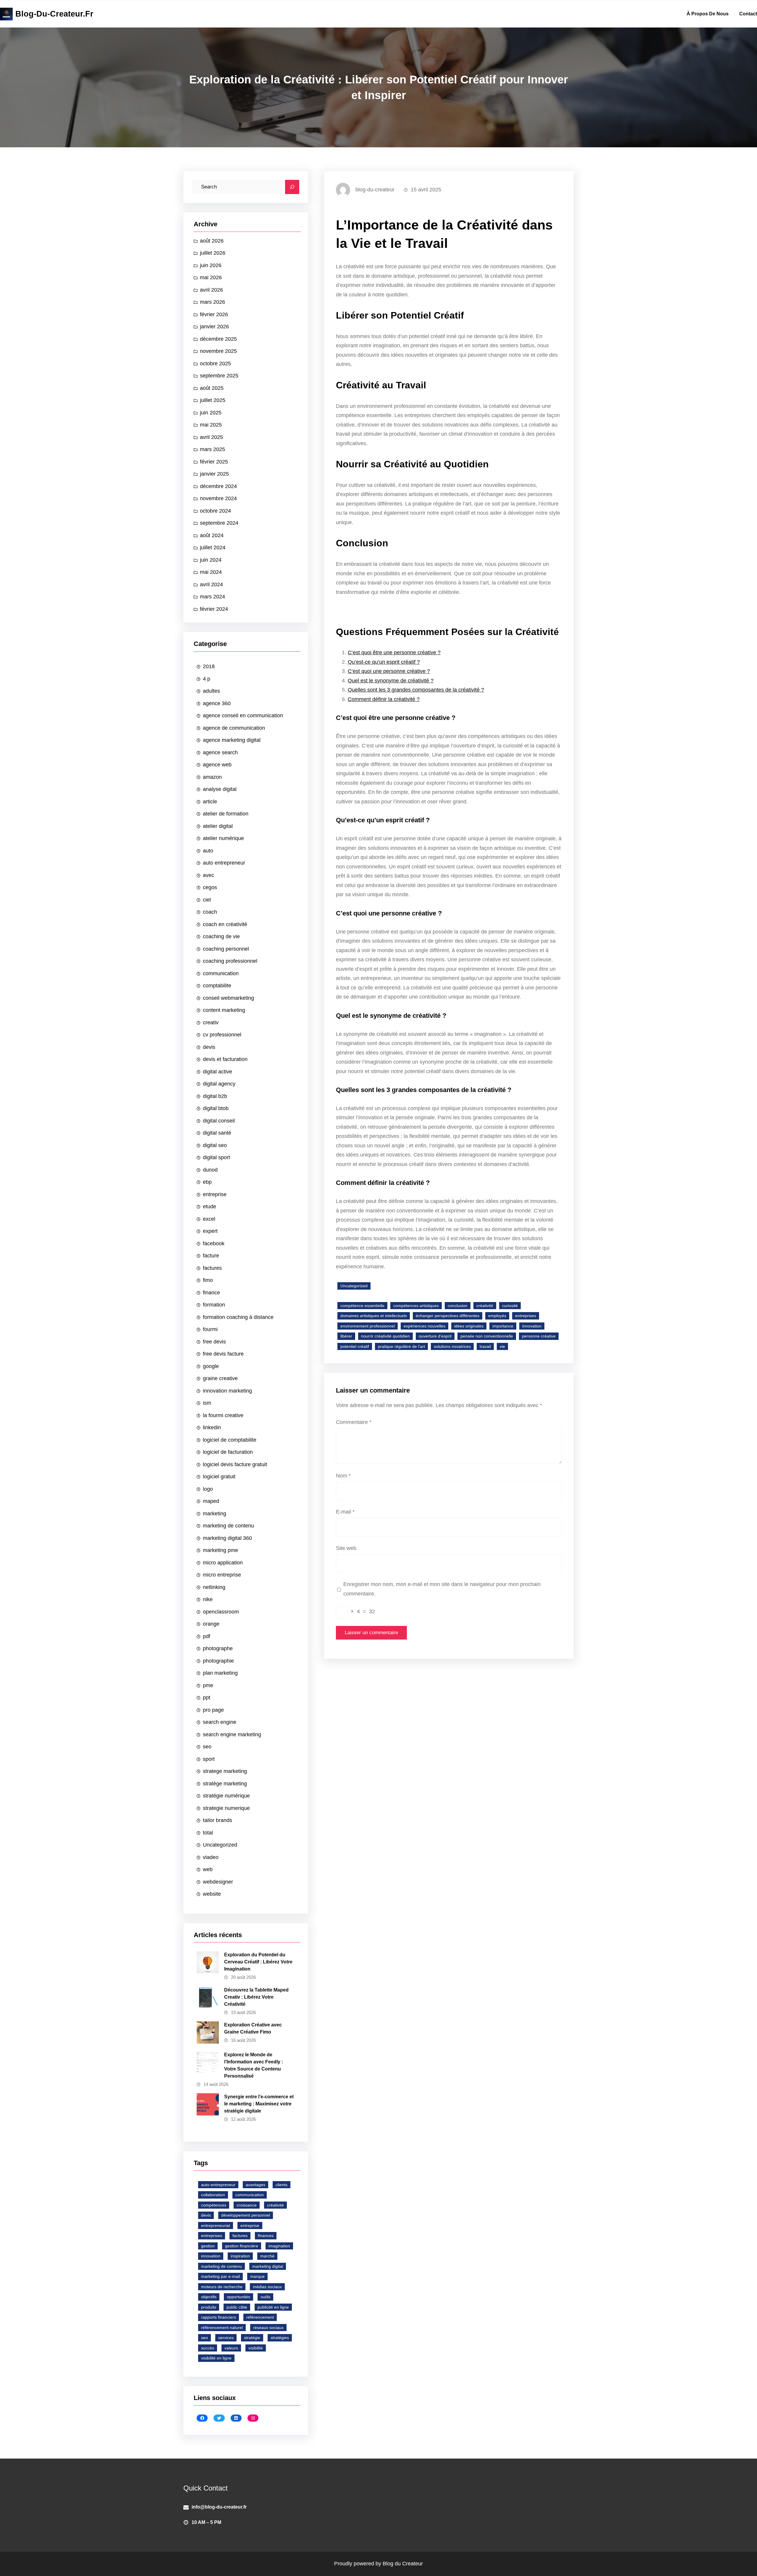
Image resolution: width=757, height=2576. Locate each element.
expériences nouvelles (424, 1326)
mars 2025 (212, 449)
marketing (215, 1514)
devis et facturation (225, 1059)
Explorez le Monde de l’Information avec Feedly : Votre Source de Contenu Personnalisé (254, 2065)
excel (209, 1219)
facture (211, 1256)
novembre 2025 (218, 351)
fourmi (210, 1329)
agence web (217, 765)
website (212, 1894)
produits (209, 2307)
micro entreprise (222, 1575)
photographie (218, 1661)
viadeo (211, 1857)
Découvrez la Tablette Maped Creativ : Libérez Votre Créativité (256, 1997)
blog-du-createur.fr (54, 14)
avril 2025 (211, 437)
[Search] (292, 187)
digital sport (216, 1157)
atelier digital (218, 826)
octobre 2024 (215, 511)
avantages (255, 2185)
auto (208, 851)
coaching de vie (221, 936)
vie (502, 1346)
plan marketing (220, 1673)
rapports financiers (219, 2317)
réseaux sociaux (268, 2328)
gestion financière (242, 2246)
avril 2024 (211, 584)
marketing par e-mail (220, 2276)
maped (211, 1501)
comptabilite (217, 986)
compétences (214, 2205)
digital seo (215, 1145)
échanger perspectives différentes (448, 1316)
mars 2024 (212, 597)
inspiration (240, 2256)
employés (497, 1316)
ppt (207, 1698)
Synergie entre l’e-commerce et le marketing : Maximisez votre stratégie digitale (259, 2104)
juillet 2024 (213, 547)
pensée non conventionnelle (487, 1336)
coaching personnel (226, 949)
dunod (210, 1170)
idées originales (469, 1326)
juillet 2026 (213, 253)
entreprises (212, 2236)
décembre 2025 (218, 339)
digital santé (217, 1133)
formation (214, 1305)
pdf (207, 1636)
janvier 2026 (214, 327)
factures (212, 1268)
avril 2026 (211, 290)
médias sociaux (267, 2287)
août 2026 (212, 241)
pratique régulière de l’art (401, 1346)
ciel (207, 900)
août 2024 (212, 535)
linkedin (212, 1427)
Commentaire (354, 1422)
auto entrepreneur (224, 863)
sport (209, 1759)
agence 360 (217, 703)
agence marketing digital (232, 740)
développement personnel (246, 2215)
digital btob (216, 1108)
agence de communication (234, 728)
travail (485, 1346)
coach (210, 912)
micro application (223, 1563)
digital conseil (219, 1121)
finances (266, 2236)
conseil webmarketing (228, 998)
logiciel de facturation (228, 1452)
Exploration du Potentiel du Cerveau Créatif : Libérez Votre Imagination (258, 1962)
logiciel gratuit (219, 1477)
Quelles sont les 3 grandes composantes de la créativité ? (416, 690)
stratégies (280, 2338)
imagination (279, 2246)
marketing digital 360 (227, 1538)
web (208, 1869)
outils (265, 2297)
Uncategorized (220, 1845)
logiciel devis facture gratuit (235, 1464)
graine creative (220, 1378)
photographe (218, 1648)
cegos (210, 887)
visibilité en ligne (216, 2358)
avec (208, 875)
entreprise (215, 1194)
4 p (207, 679)
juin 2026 (211, 265)
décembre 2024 (218, 486)
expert (210, 1231)
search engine (220, 1722)
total (208, 1833)
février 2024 (214, 609)
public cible (237, 2307)
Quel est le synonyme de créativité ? (391, 681)
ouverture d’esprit (435, 1336)
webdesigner (218, 1882)
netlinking (214, 1587)
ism (207, 1403)
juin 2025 (211, 413)
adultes (211, 691)
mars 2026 (212, 302)
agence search (220, 752)
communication (221, 973)
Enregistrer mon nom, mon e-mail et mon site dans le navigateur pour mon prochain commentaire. (442, 1589)
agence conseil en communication (243, 716)
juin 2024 (211, 560)
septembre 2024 (219, 523)
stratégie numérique (226, 1796)
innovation (211, 2256)
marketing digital (268, 2266)
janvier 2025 (214, 474)
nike (208, 1599)
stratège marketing (225, 1784)
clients (282, 2185)
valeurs (231, 2348)
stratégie (252, 2338)
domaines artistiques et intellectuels (374, 1316)
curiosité (510, 1306)
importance (503, 1326)
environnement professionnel (368, 1326)
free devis (214, 1342)
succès (208, 2348)
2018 (209, 666)
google (211, 1366)
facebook (214, 1243)
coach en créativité (225, 924)
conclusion (458, 1306)
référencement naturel (222, 2328)
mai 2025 (211, 425)
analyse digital (220, 789)
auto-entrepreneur (218, 2185)
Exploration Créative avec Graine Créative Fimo (253, 2028)
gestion (208, 2246)
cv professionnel (222, 1035)
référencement (260, 2317)
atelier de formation (226, 814)
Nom (343, 1476)
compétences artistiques (416, 1306)
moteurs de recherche (222, 2287)
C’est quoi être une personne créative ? (394, 653)
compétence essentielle (362, 1306)
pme (208, 1685)
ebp (207, 1182)
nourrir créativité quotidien (385, 1336)
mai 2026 (211, 277)
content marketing (224, 1010)
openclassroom (221, 1612)
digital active (217, 1072)
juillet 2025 (213, 400)
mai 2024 (211, 572)
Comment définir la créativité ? (384, 699)
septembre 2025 (219, 376)
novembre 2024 (218, 498)
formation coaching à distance (238, 1317)
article (210, 802)
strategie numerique (226, 1808)
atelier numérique (223, 838)
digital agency (219, 1084)
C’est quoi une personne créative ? (389, 671)
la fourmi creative (223, 1415)
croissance (247, 2205)
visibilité (256, 2348)
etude (210, 1207)
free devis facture (223, 1354)
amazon (212, 777)
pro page (213, 1710)
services (226, 2338)
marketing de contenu (228, 1526)
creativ (211, 1023)
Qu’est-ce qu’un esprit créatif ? (384, 662)
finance (211, 1293)
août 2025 (212, 388)
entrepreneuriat (216, 2225)
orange (211, 1624)
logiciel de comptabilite (230, 1440)
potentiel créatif (355, 1346)
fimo (208, 1280)
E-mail (345, 1512)
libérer (346, 1336)
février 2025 (214, 462)
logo (208, 1489)
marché (267, 2256)
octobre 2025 (215, 364)
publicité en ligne (273, 2307)
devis (209, 1047)
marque (257, 2276)
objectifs (209, 2297)
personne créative (539, 1336)
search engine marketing (232, 1734)
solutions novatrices (452, 1346)
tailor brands (217, 1820)
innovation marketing (227, 1391)
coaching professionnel (230, 961)
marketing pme (220, 1550)
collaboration (213, 2195)
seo (207, 1747)
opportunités (238, 2297)
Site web (346, 1548)
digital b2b (215, 1096)
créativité (275, 2205)
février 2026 (214, 314)
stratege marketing (225, 1771)
